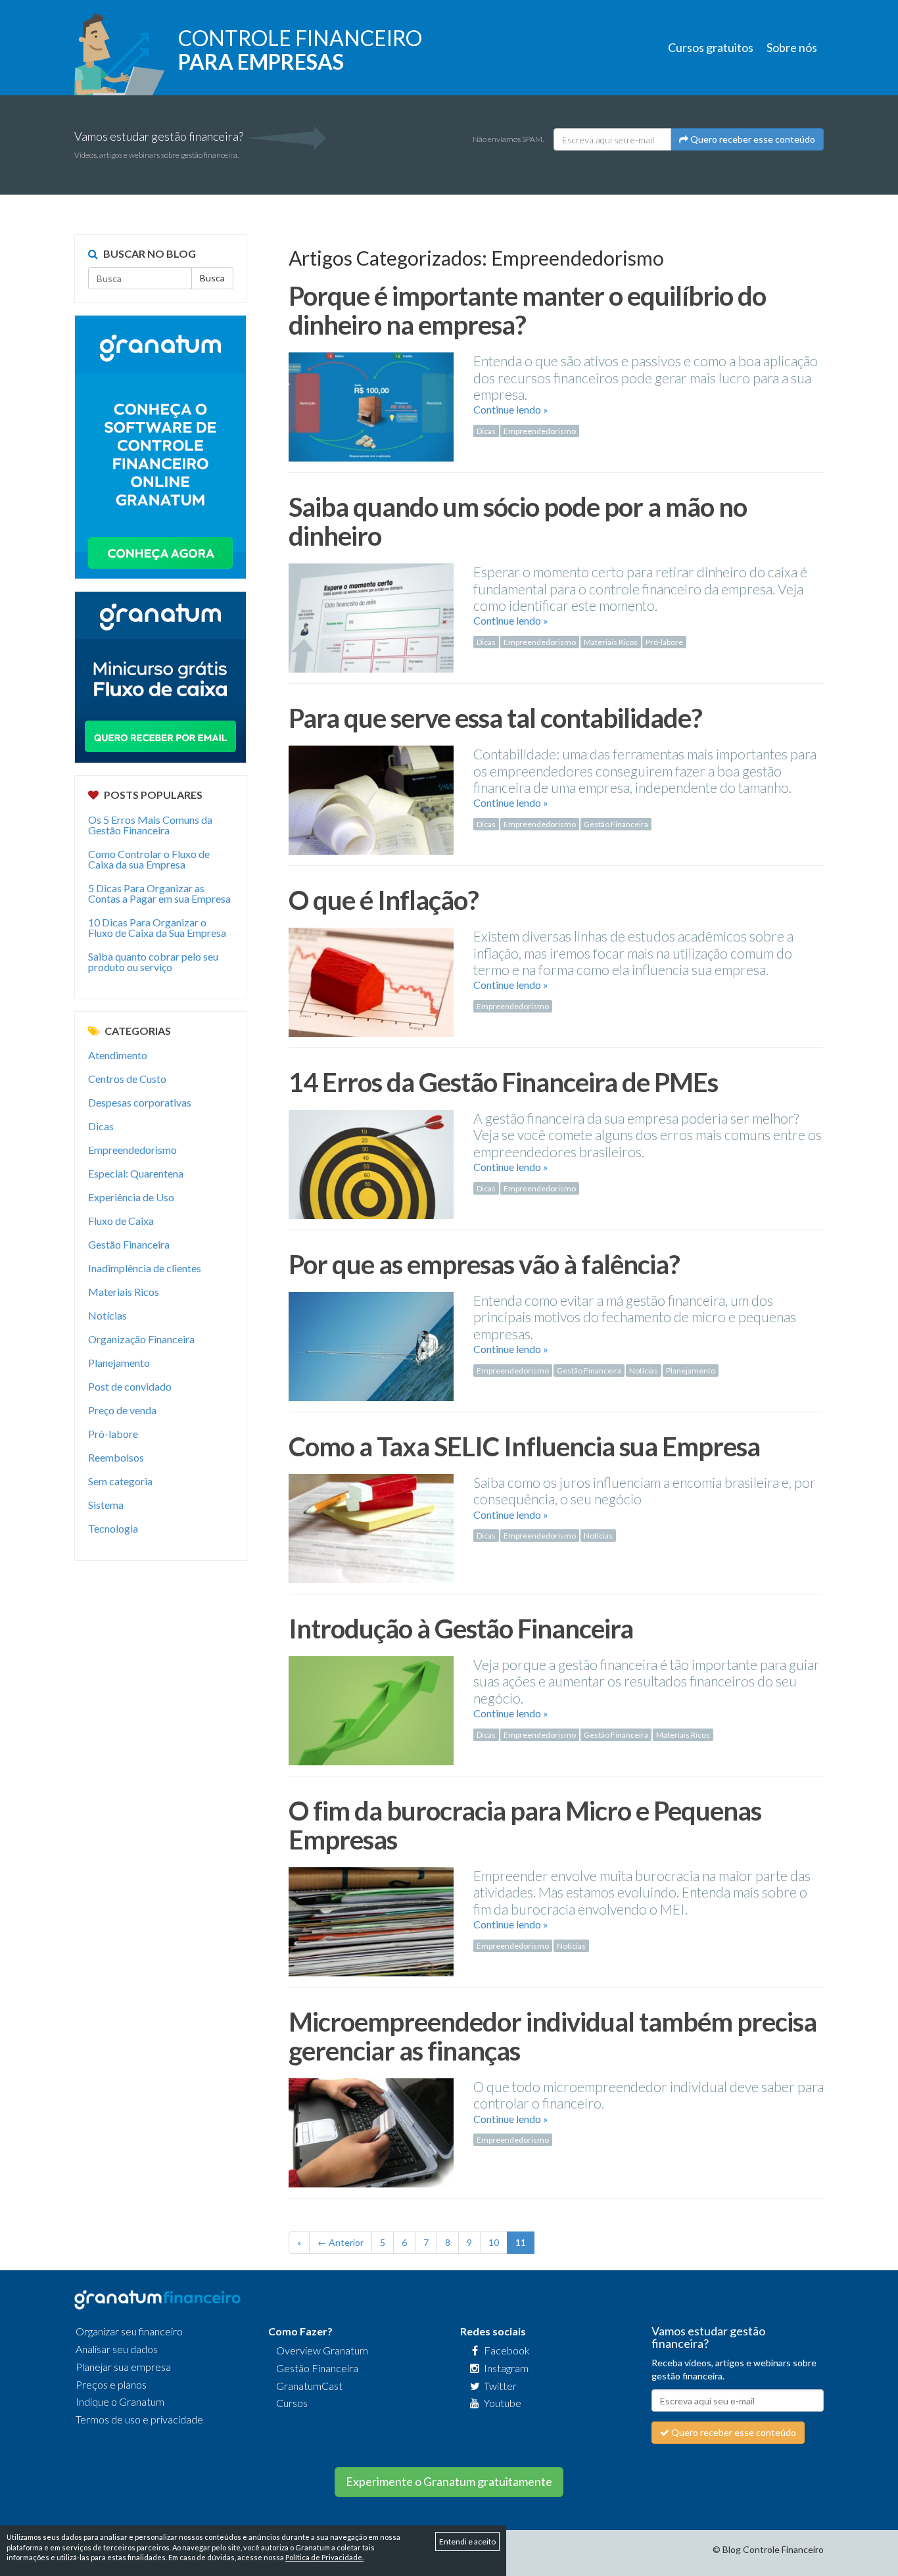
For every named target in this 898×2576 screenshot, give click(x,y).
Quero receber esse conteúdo (752, 139)
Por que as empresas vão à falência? (484, 1264)
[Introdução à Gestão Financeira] (371, 1715)
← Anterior (341, 2242)
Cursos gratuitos (711, 47)
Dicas (486, 431)
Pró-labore (664, 642)
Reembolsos (116, 1457)
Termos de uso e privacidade (139, 2419)
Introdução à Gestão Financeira (461, 1629)
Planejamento (691, 1371)
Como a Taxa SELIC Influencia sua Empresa (524, 1446)
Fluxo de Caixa (121, 1221)
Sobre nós (792, 47)
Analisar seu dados (117, 2349)
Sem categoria (120, 1481)
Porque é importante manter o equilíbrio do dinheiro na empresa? (527, 310)
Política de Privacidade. (324, 2557)
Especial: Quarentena (136, 1173)
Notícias (644, 1371)
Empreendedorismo (540, 431)
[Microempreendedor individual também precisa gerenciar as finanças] (371, 2137)
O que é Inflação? (384, 900)
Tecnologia (113, 1528)
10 (494, 2242)
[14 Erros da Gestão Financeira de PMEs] (371, 1169)
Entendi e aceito (467, 2541)
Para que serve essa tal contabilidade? (495, 718)
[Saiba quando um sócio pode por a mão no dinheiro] (371, 622)
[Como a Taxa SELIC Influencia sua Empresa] (371, 1533)
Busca (212, 278)
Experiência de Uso (131, 1197)
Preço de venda (122, 1410)
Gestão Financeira (616, 824)
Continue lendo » (511, 409)
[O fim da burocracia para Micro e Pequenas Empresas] (371, 1926)
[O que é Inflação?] (371, 987)
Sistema (106, 1505)
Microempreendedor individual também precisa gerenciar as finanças (553, 2036)
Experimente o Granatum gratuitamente (449, 2481)
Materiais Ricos (611, 642)
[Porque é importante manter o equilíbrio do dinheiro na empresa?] (371, 411)
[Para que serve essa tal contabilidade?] (371, 804)
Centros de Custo (127, 1079)
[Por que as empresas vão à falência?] (371, 1351)
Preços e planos (111, 2384)
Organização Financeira (141, 1339)
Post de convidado (130, 1386)
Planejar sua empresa (123, 2367)
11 (521, 2242)
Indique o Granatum (120, 2401)
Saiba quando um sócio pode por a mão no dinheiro (518, 521)
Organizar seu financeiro (129, 2331)
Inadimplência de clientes (145, 1268)
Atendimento (118, 1055)
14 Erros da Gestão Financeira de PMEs (503, 1082)
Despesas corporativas (140, 1102)
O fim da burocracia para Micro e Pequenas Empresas (525, 1825)
